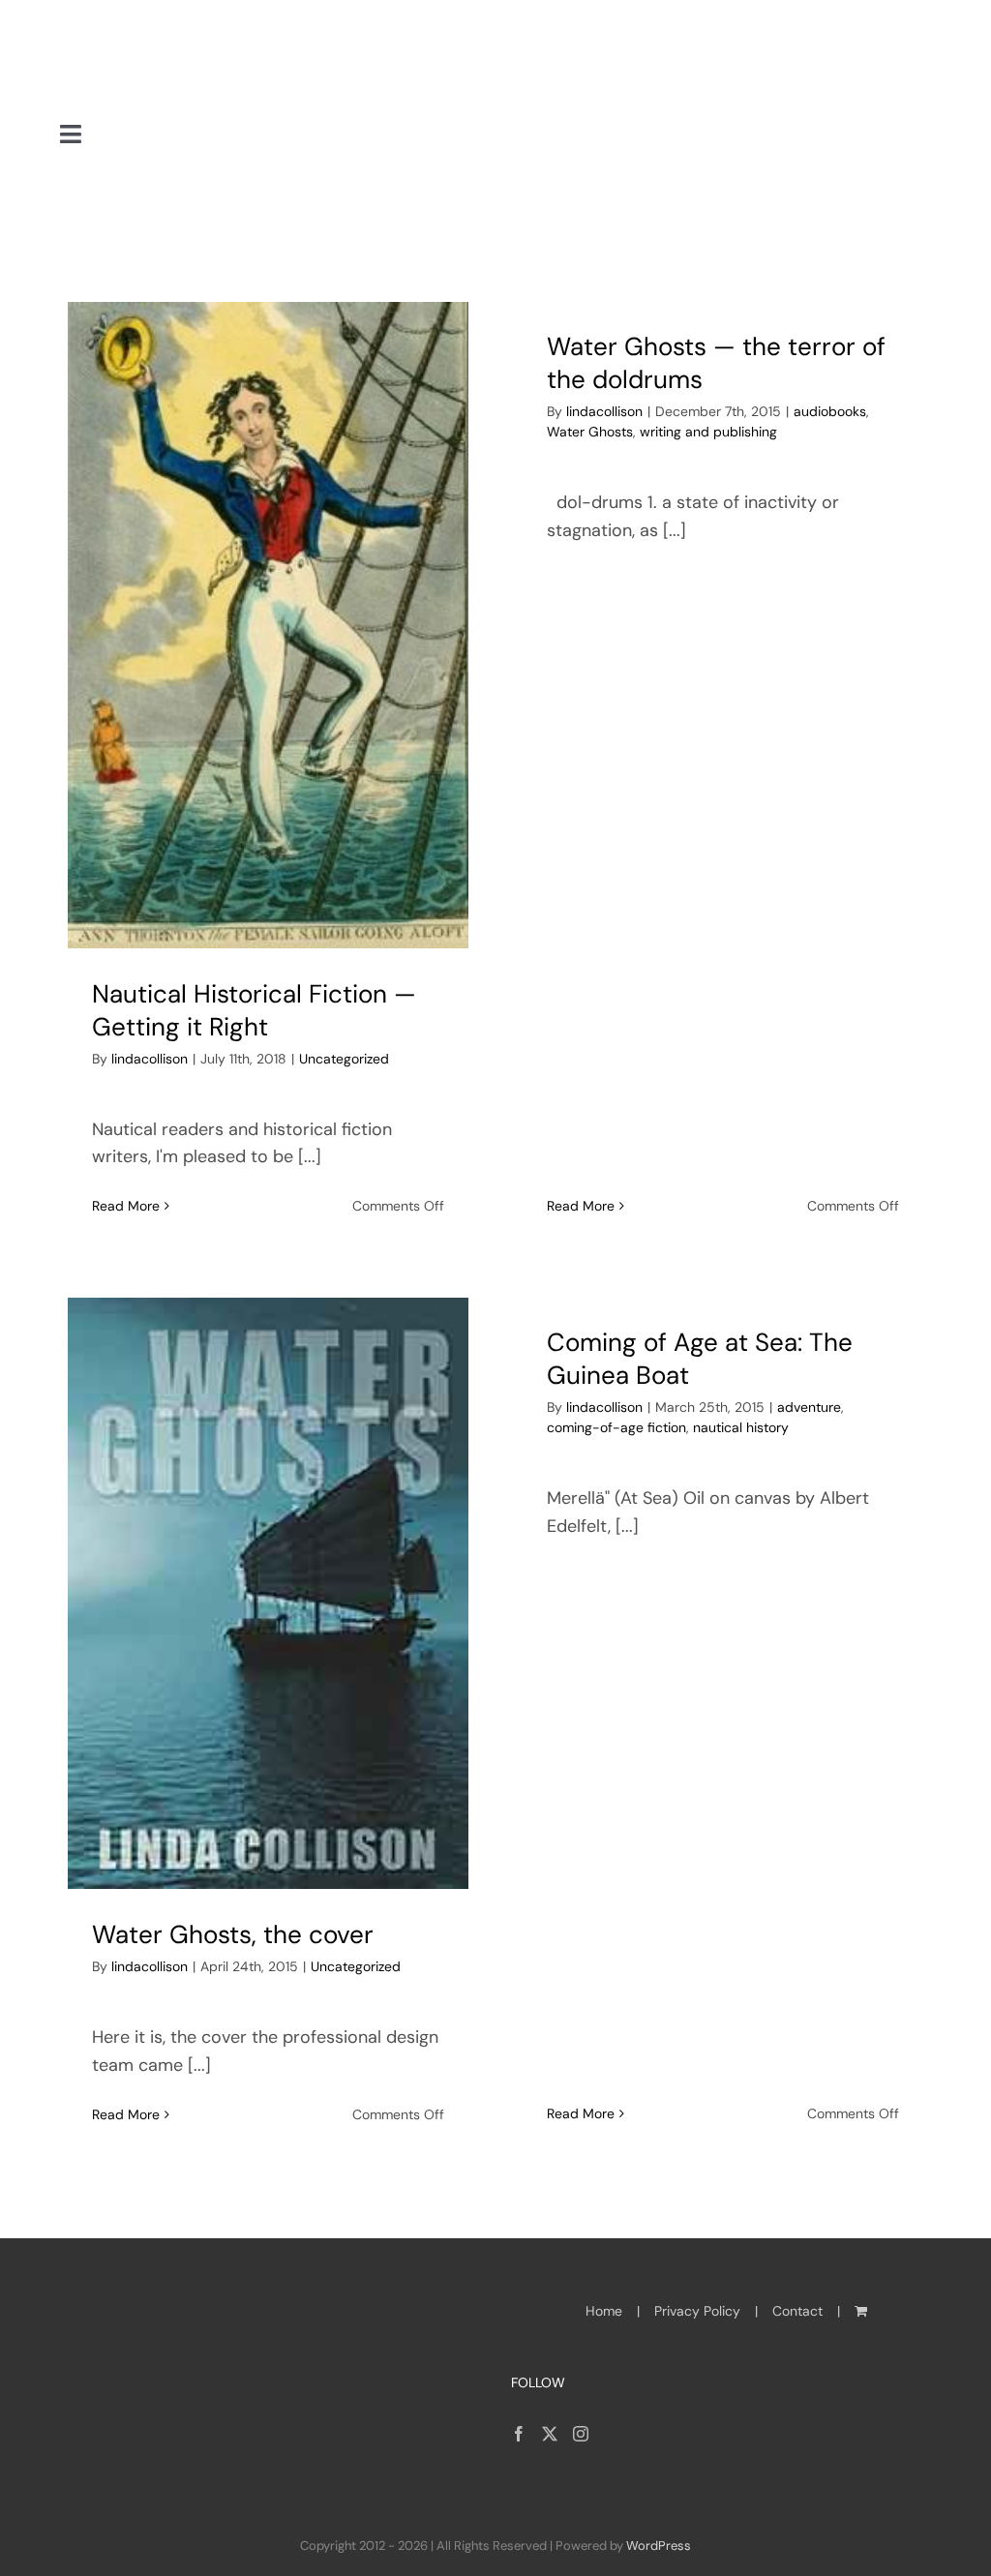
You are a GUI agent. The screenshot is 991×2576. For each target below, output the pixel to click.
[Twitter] (550, 2434)
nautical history (741, 1427)
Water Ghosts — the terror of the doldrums (716, 363)
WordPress (659, 2546)
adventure (809, 1407)
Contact (797, 2311)
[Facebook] (519, 2434)
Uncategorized (344, 1059)
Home (604, 2311)
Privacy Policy (697, 2311)
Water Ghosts (590, 432)
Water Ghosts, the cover (233, 1934)
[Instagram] (581, 2434)
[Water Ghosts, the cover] (268, 1593)
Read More (126, 1206)
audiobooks (830, 411)
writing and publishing (708, 432)
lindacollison (150, 1059)
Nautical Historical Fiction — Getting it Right (254, 1010)
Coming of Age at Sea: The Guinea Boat (700, 1359)
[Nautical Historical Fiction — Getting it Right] (268, 625)
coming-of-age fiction (616, 1427)
